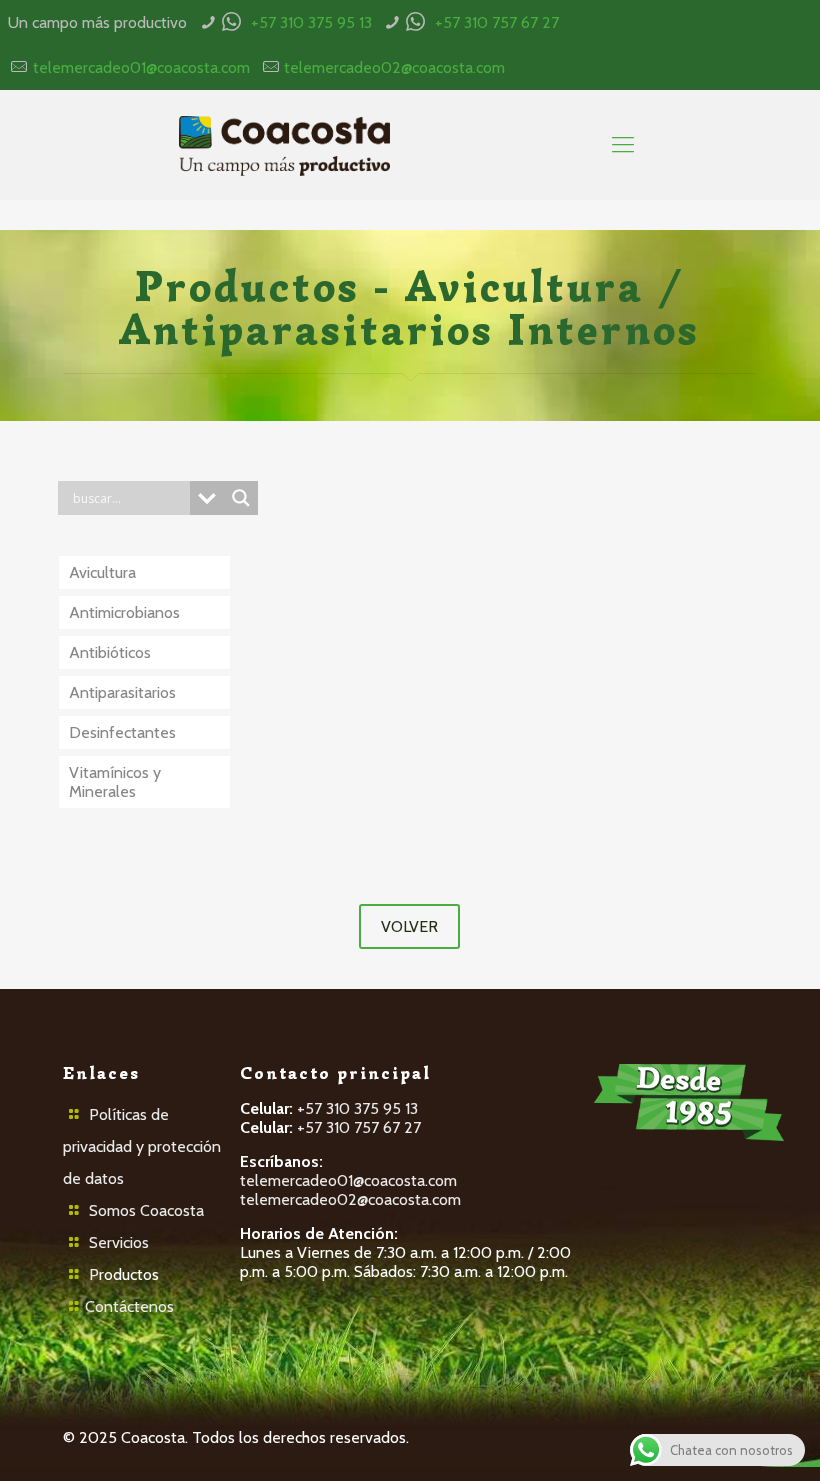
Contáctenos (129, 1306)
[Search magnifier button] (241, 498)
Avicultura (102, 572)
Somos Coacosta (146, 1210)
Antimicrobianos (124, 612)
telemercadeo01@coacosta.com (141, 67)
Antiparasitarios (122, 692)
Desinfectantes (122, 732)
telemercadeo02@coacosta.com (394, 67)
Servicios (119, 1242)
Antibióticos (110, 652)
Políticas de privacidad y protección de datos (142, 1146)
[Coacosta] (284, 145)
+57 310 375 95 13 (311, 22)
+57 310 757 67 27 (497, 22)
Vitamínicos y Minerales (115, 782)
